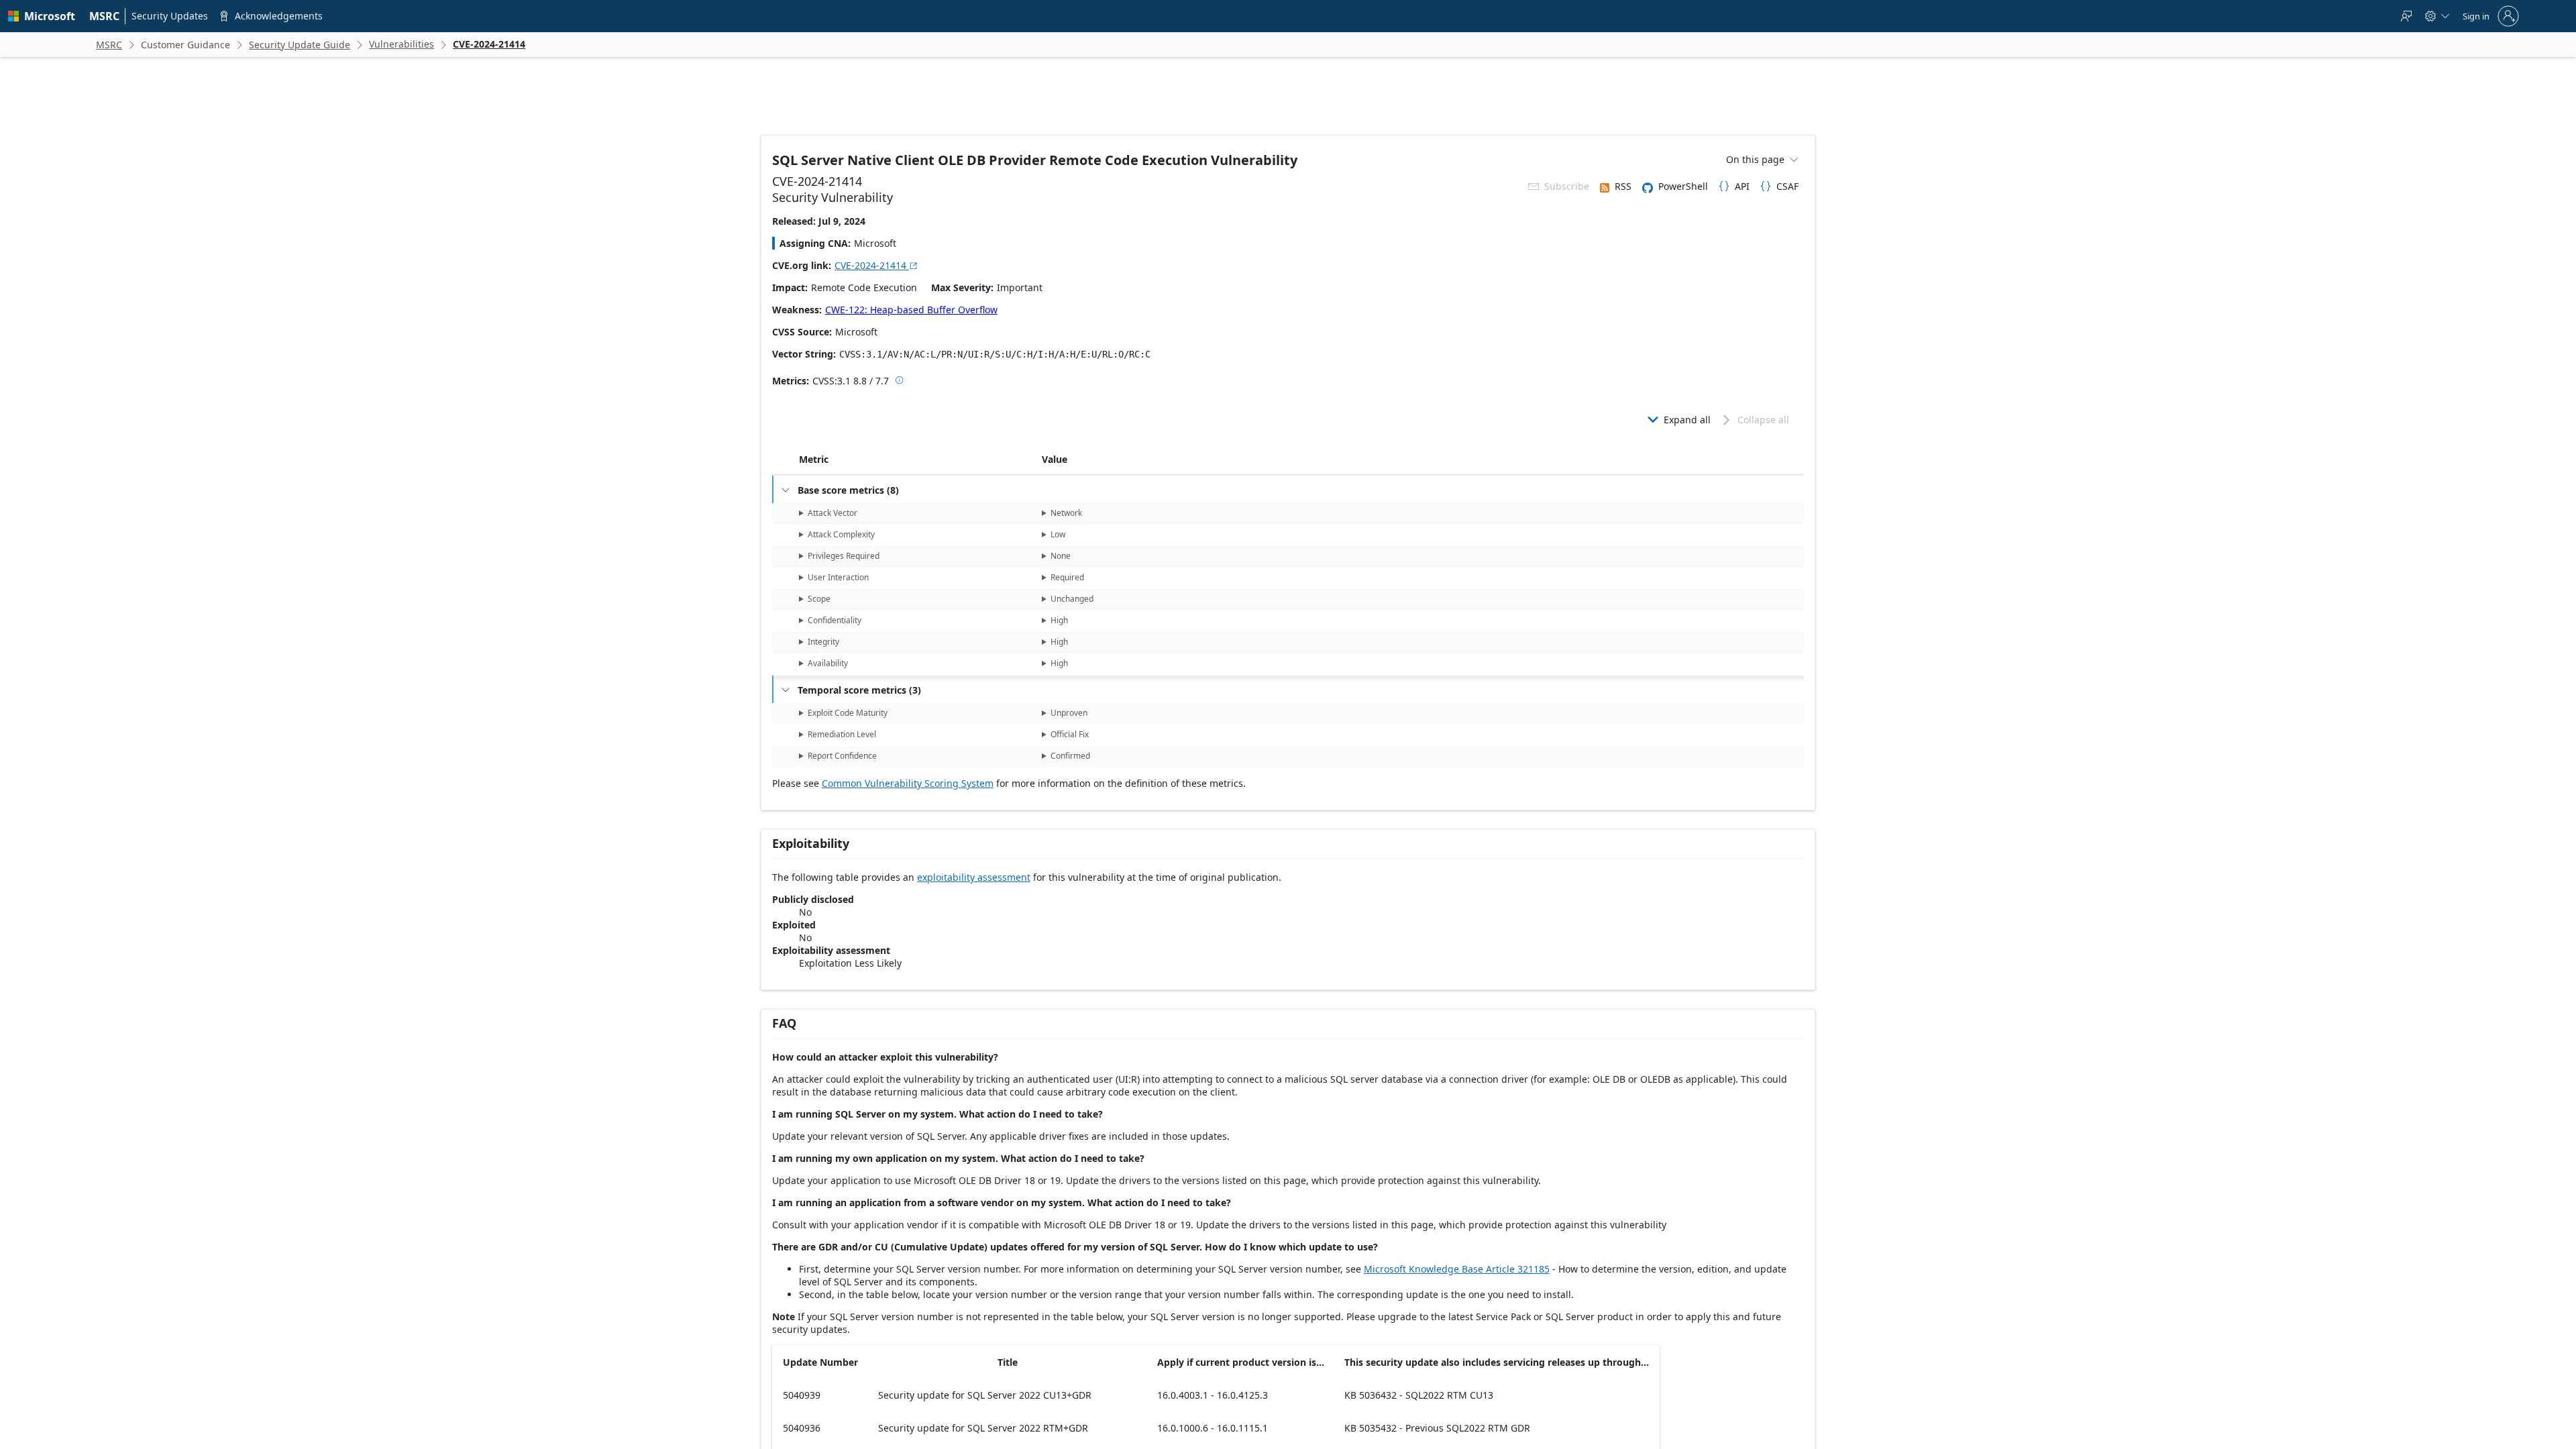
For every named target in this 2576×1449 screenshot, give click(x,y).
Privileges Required (844, 556)
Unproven (1069, 713)
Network (1066, 513)
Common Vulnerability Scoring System (908, 783)
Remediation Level (842, 734)
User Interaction (838, 577)
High (1059, 620)
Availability (828, 663)
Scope (819, 599)
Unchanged (1072, 599)
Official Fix (1070, 734)
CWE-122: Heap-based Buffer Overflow (911, 310)
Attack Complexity (841, 534)
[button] (1039, 460)
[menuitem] (105, 16)
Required (1067, 577)
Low (1058, 534)
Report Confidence (842, 756)
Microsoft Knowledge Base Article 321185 (1457, 1269)
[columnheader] (918, 460)
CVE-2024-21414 (876, 265)
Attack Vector (833, 513)
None (1061, 556)
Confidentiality (835, 620)
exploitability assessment (974, 877)
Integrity (823, 642)
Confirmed (1070, 756)
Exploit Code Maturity (848, 713)
